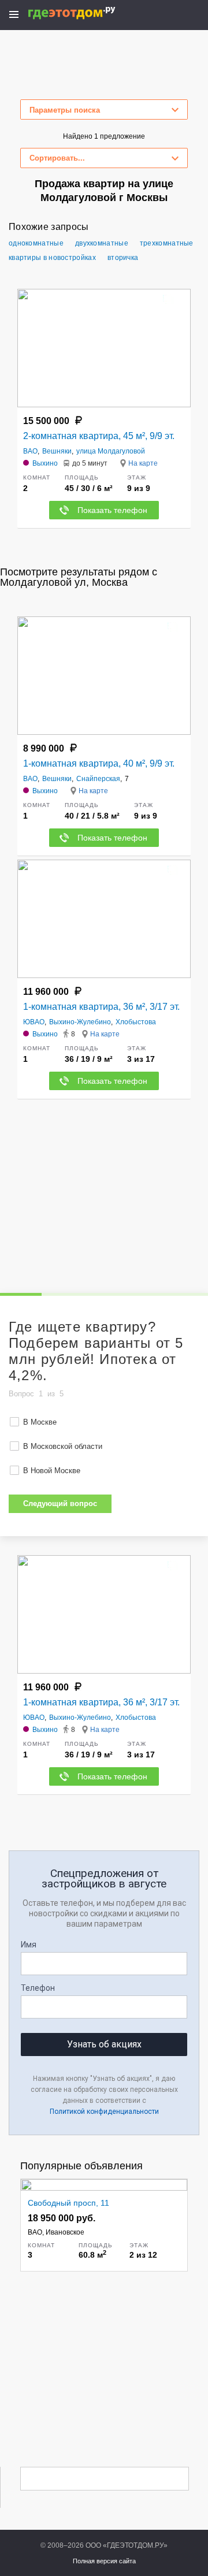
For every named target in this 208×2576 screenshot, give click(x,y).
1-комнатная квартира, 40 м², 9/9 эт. (99, 763)
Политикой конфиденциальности (104, 2112)
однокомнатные (36, 243)
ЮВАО (34, 1022)
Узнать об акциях (104, 2044)
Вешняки (57, 451)
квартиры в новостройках (52, 258)
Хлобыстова (136, 1022)
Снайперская (98, 779)
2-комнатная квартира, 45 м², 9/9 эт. (99, 436)
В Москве (40, 1422)
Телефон (38, 1988)
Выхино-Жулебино (80, 1022)
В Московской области (63, 1446)
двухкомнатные (102, 243)
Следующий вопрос (60, 1503)
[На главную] (84, 13)
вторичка (123, 258)
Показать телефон (112, 510)
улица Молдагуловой (111, 451)
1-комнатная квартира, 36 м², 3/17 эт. (101, 1007)
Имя (29, 1945)
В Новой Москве (52, 1471)
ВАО (30, 451)
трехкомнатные (167, 243)
